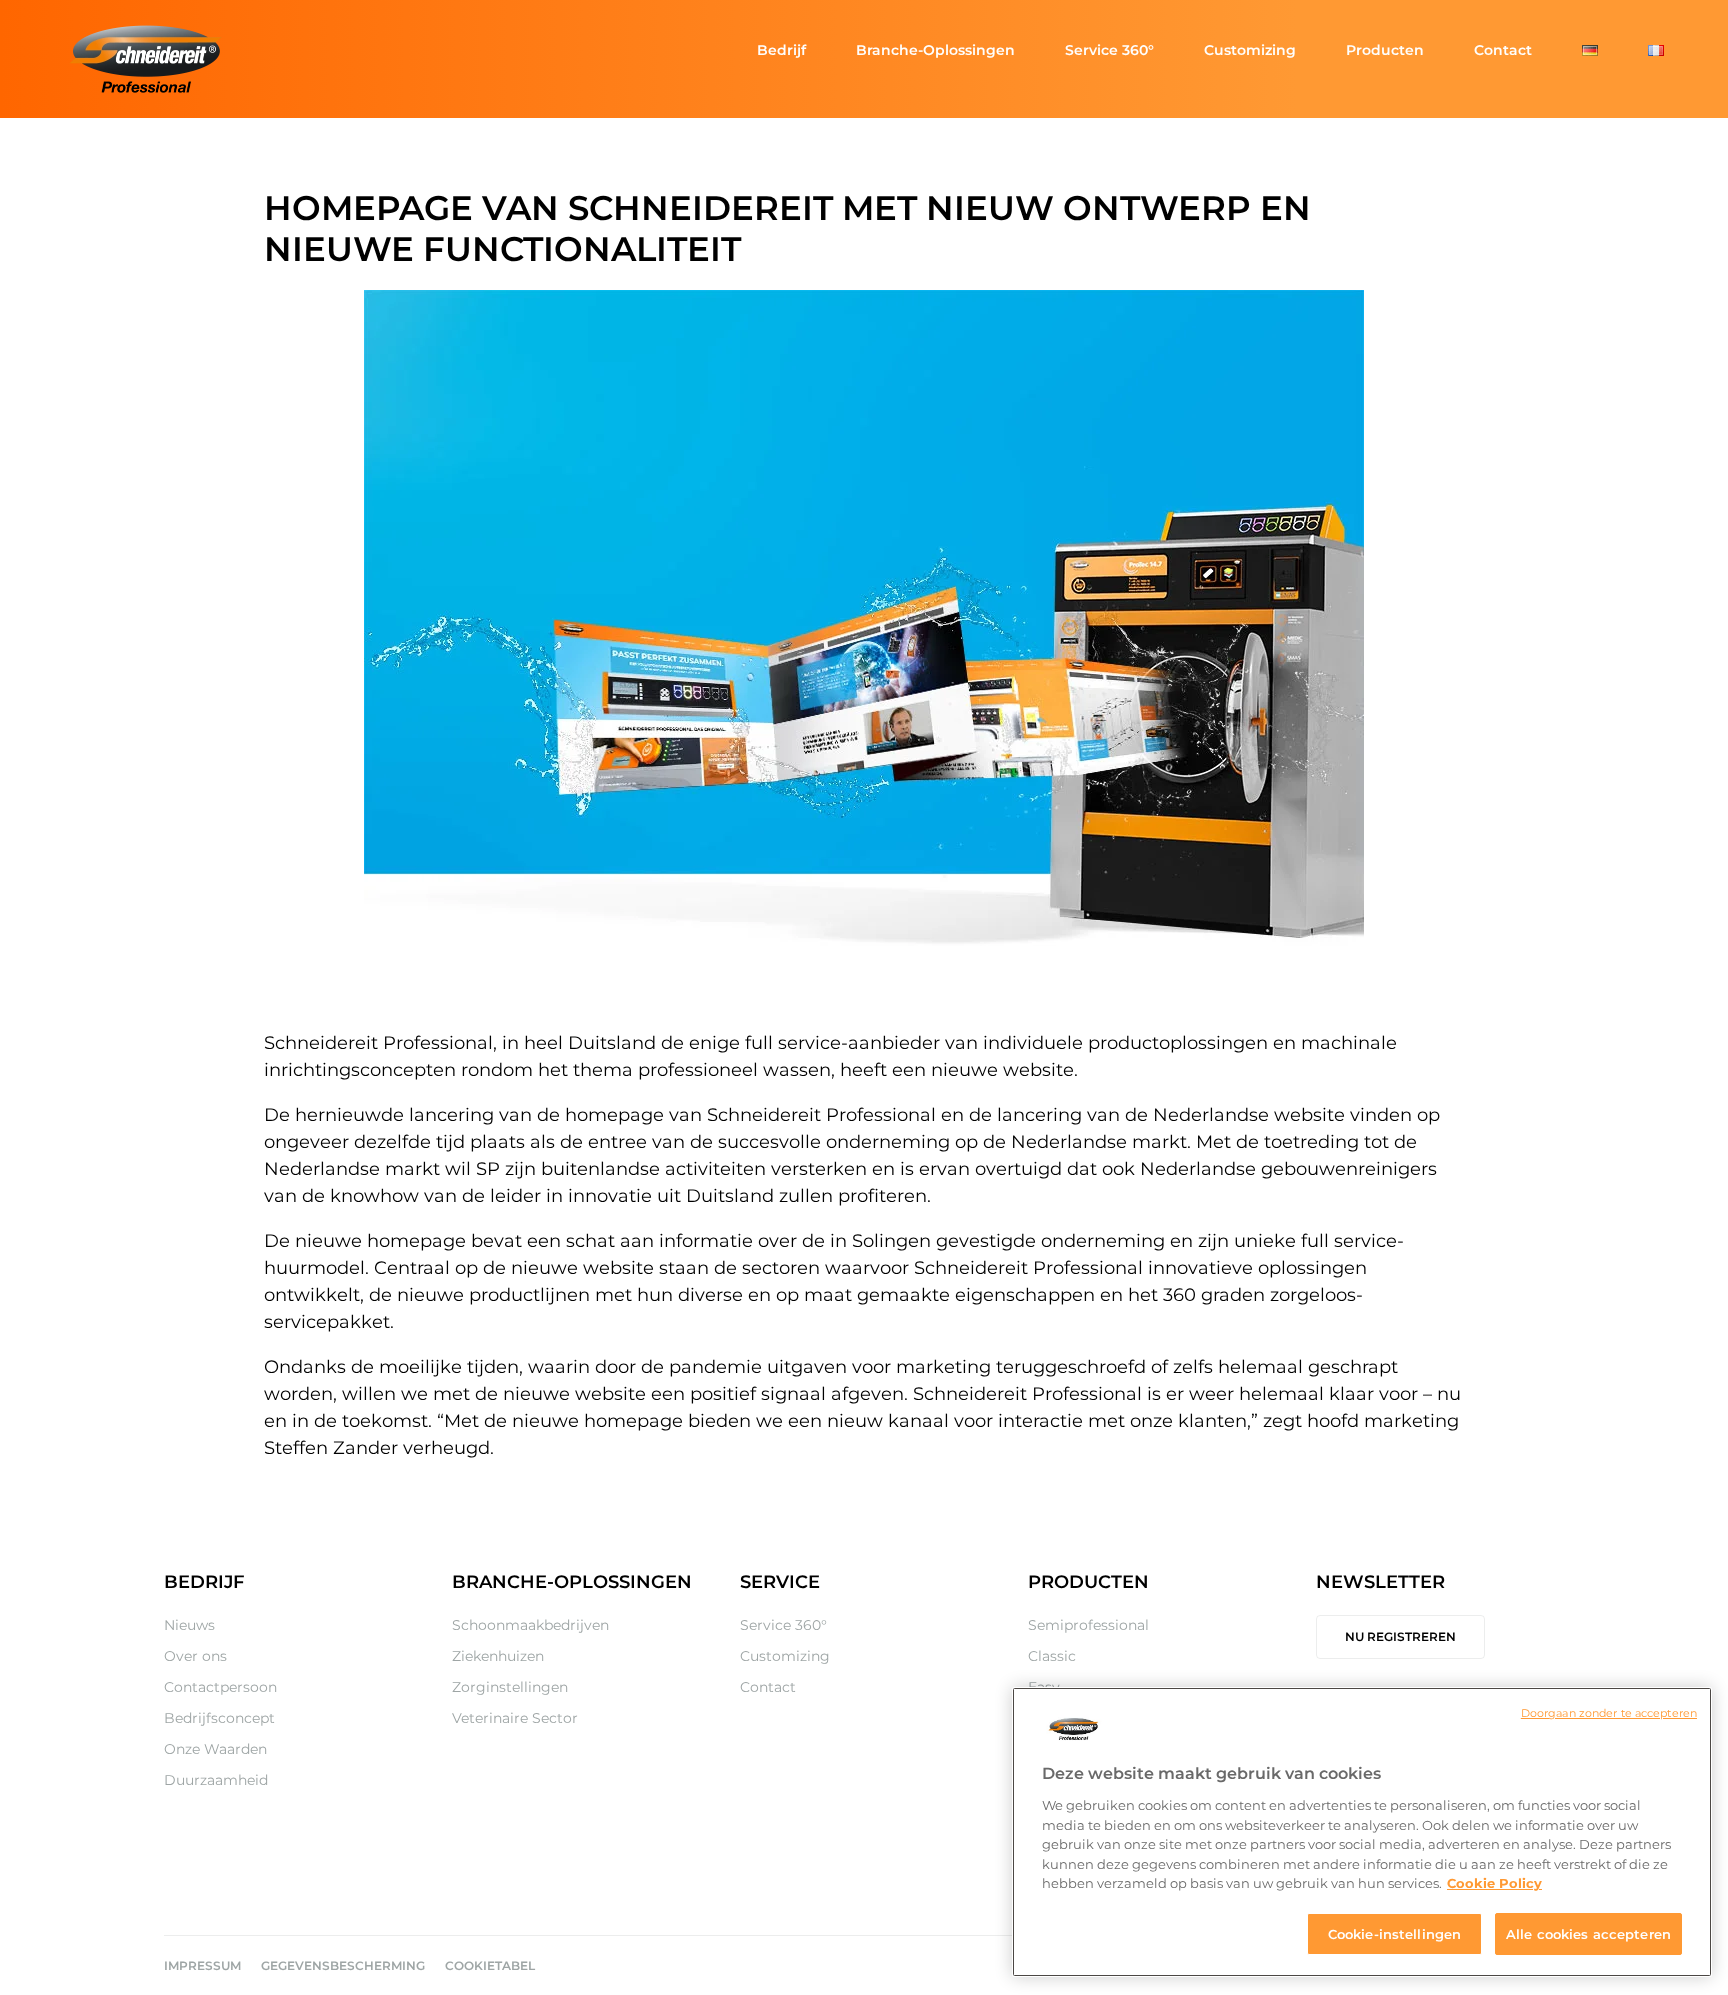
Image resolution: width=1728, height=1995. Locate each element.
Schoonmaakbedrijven (530, 1625)
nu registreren (1400, 1636)
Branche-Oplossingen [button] (935, 50)
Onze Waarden (215, 1749)
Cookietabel (490, 1965)
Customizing (1250, 50)
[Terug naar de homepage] (147, 59)
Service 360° (1109, 50)
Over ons (195, 1656)
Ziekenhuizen (498, 1656)
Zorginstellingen (510, 1687)
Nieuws (189, 1625)
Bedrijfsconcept (219, 1718)
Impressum (202, 1965)
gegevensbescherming (343, 1965)
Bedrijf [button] (781, 50)
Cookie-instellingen (1394, 1933)
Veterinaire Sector (515, 1718)
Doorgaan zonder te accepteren (1609, 1713)
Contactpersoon (220, 1687)
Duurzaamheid (216, 1780)
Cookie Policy (1494, 1883)
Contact (1503, 50)
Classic (1052, 1656)
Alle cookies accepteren (1588, 1933)
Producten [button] (1385, 50)
